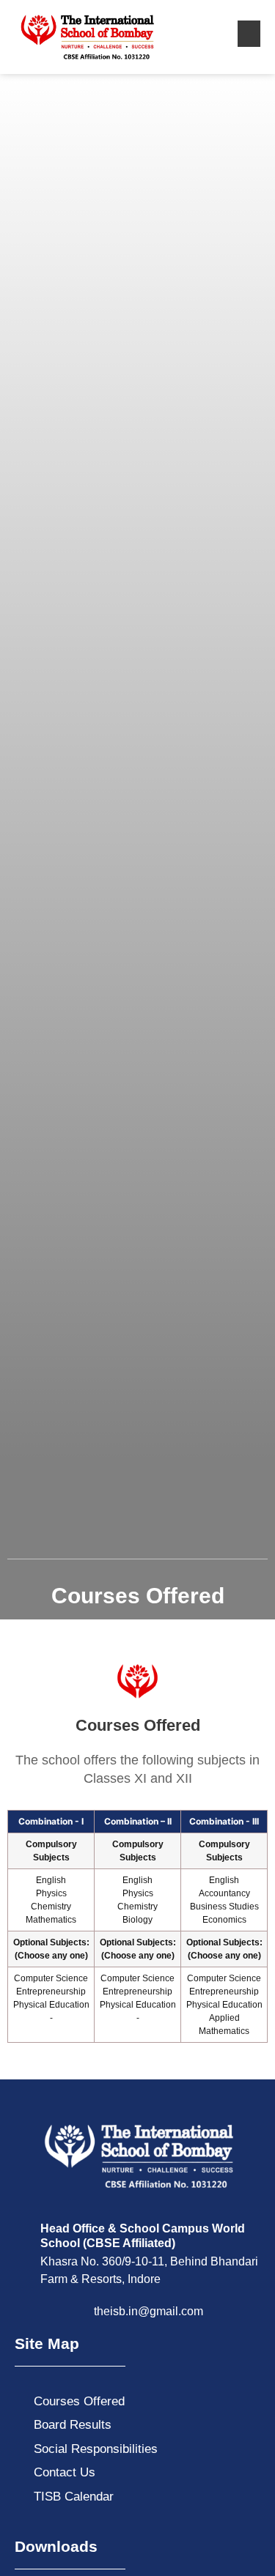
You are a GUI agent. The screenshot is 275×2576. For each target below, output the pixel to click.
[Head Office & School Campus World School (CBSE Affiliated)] (22, 2229)
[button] (249, 34)
